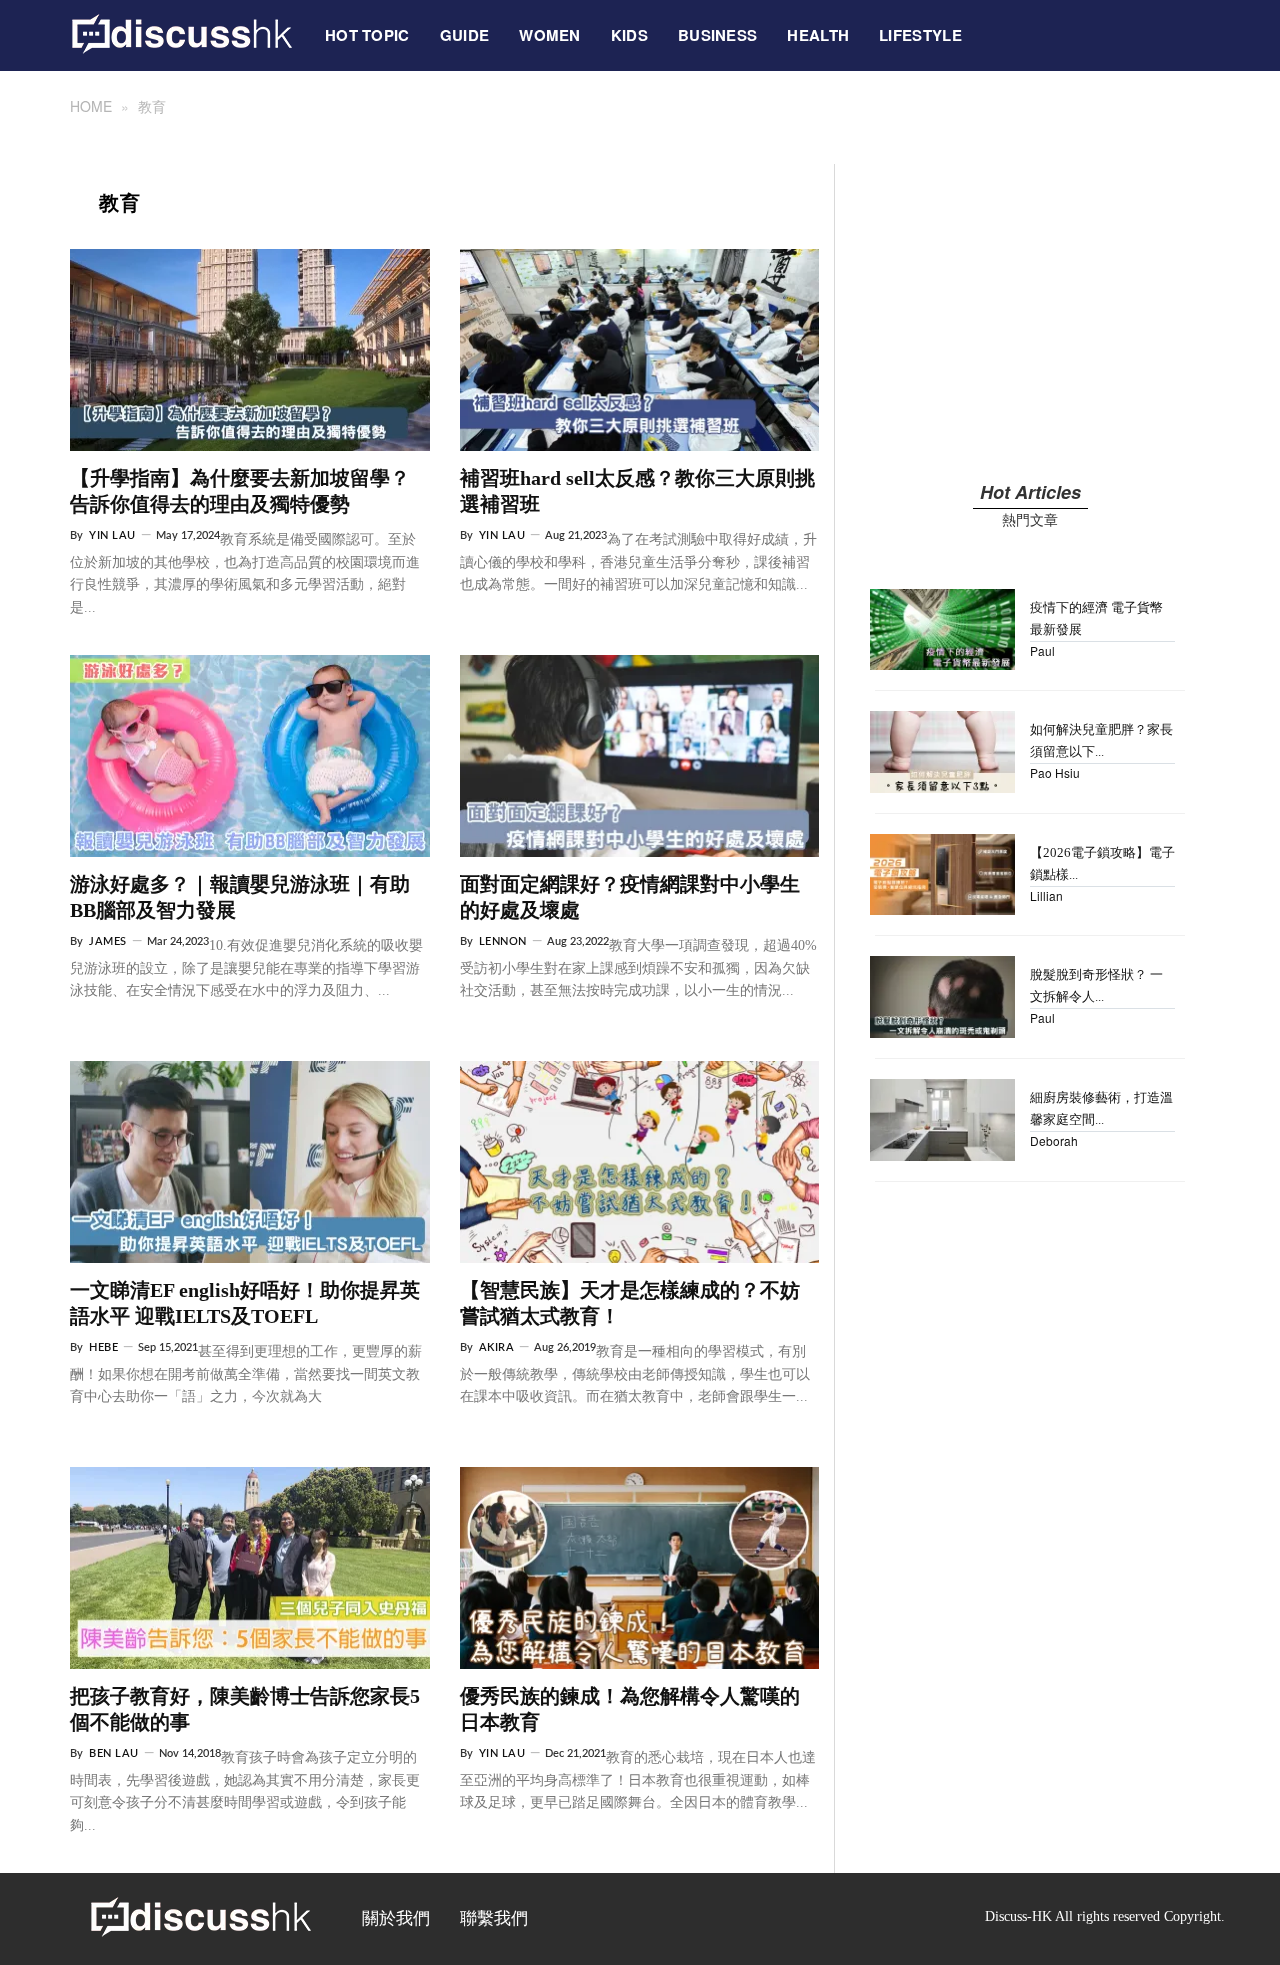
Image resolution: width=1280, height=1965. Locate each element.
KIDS (629, 35)
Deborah (1054, 1140)
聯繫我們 (494, 1918)
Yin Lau (112, 535)
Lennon (503, 941)
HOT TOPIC (367, 35)
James (108, 941)
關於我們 (396, 1918)
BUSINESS (717, 35)
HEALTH (818, 35)
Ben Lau (114, 1753)
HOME (91, 106)
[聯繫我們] (992, 25)
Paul (1042, 650)
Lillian (1046, 895)
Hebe (103, 1347)
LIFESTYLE (920, 35)
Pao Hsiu (1055, 772)
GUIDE (465, 35)
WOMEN (550, 35)
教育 (152, 106)
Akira (497, 1347)
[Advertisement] (1030, 304)
